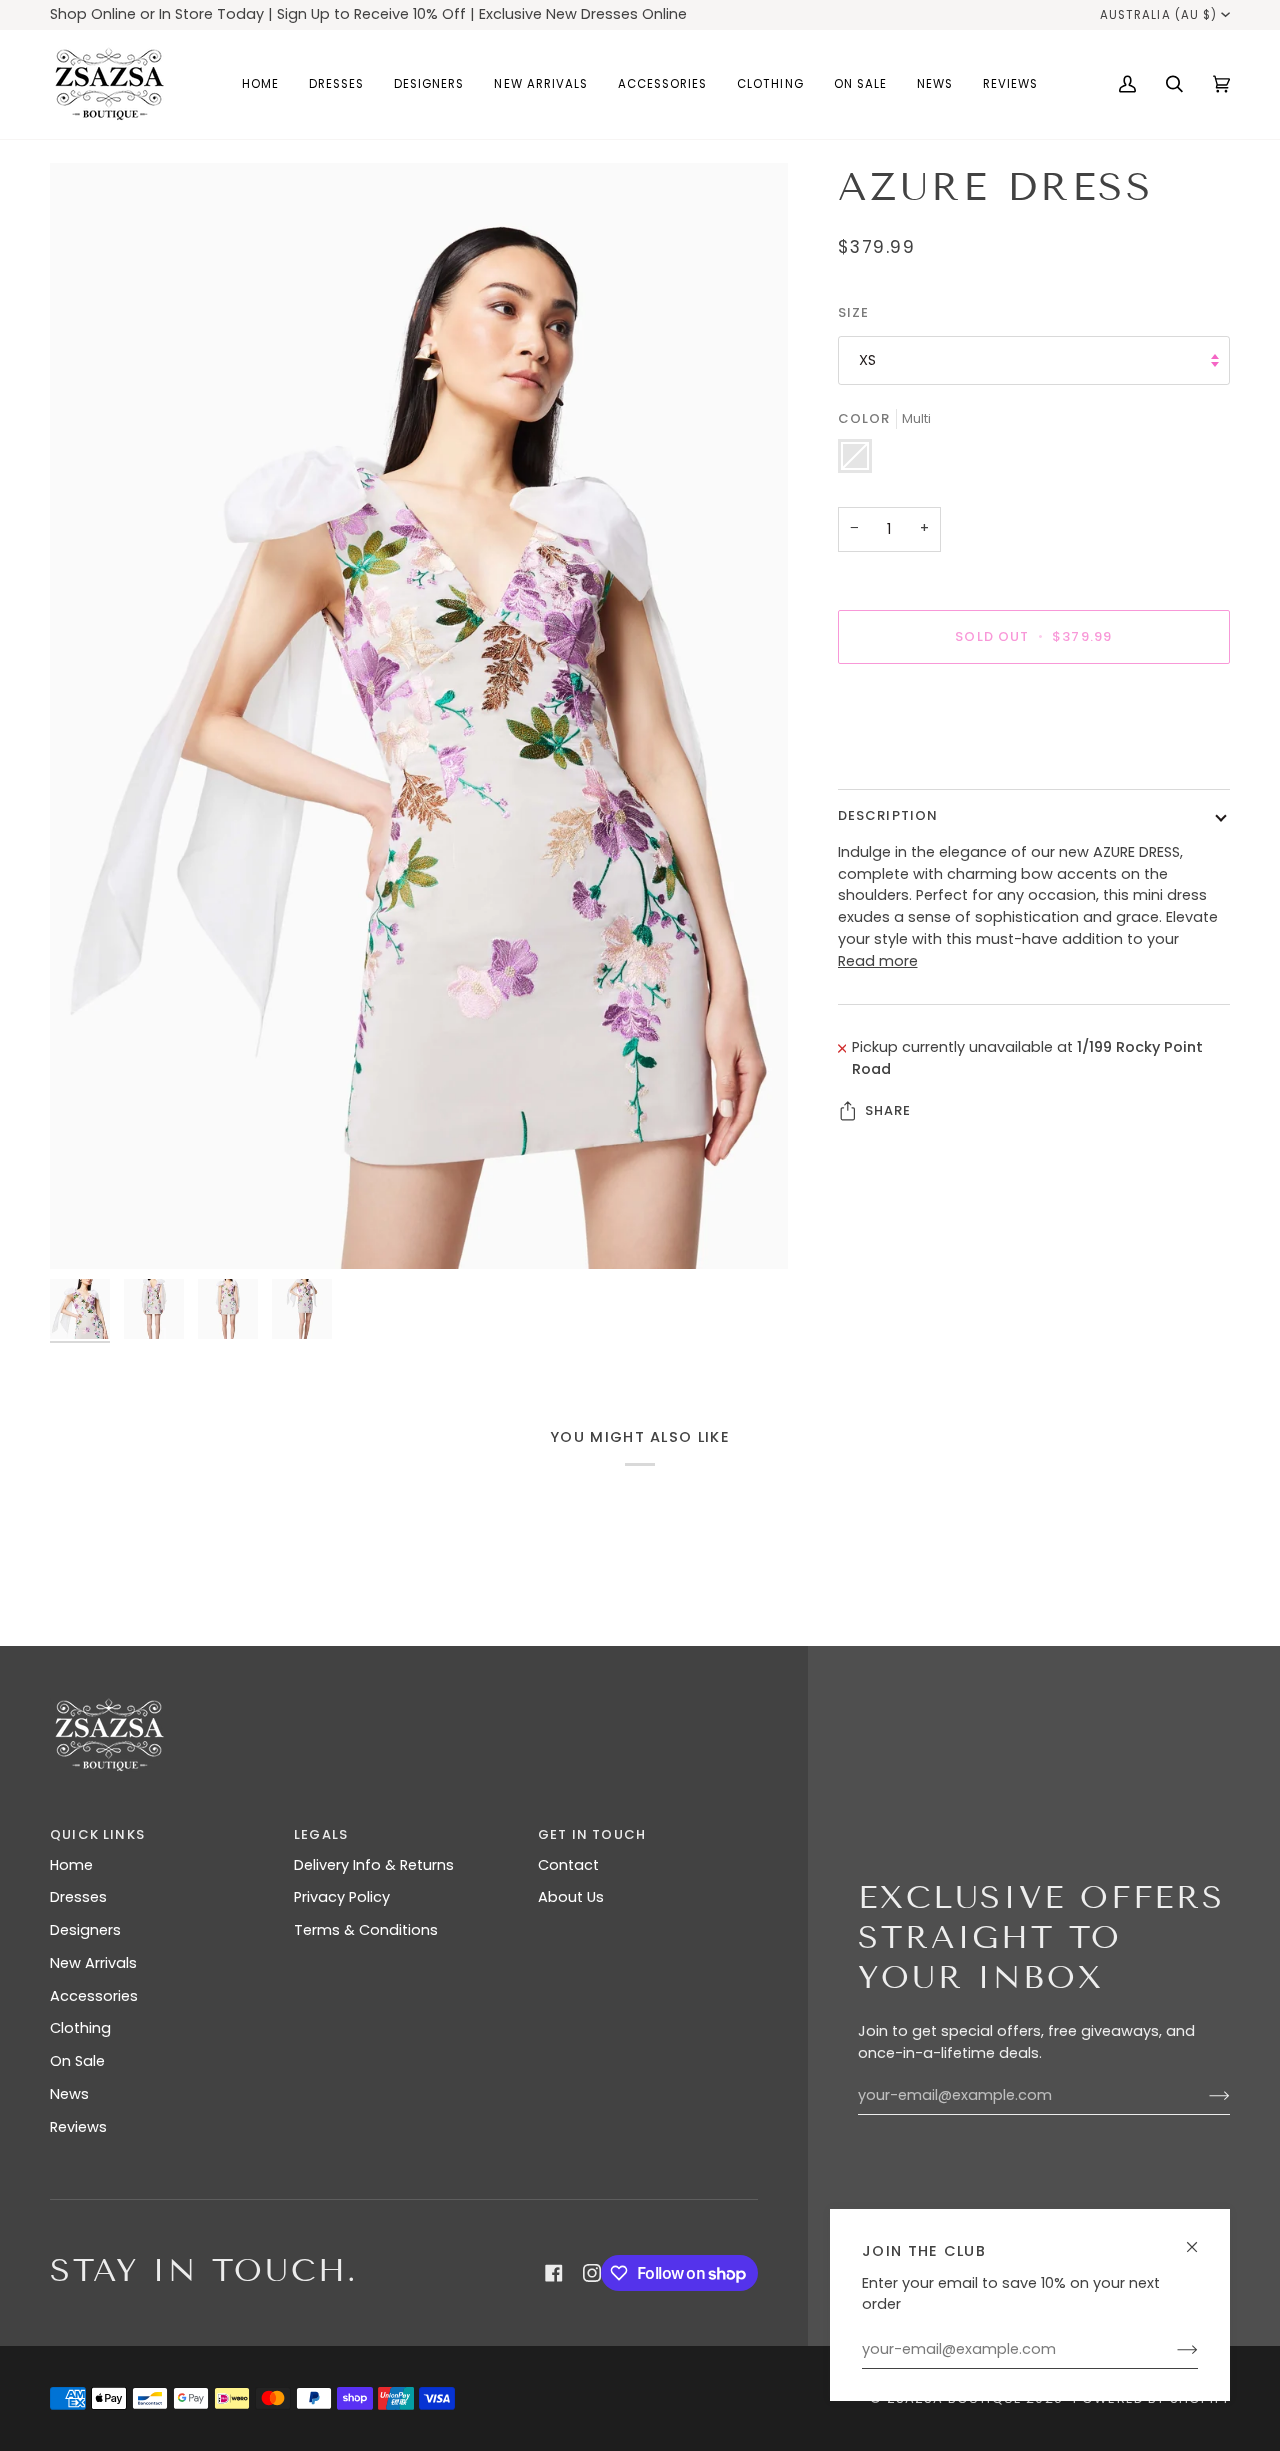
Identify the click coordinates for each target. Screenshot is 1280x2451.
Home (71, 1865)
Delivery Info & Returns (374, 1865)
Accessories (94, 1996)
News (69, 2094)
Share (888, 1110)
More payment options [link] (921, 758)
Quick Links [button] (97, 1834)
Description (888, 815)
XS (867, 360)
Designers (85, 1930)
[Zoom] (419, 716)
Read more (878, 961)
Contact (568, 1865)
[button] (336, 84)
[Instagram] (592, 2273)
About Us (571, 1897)
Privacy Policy (342, 1897)
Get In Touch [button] (592, 1834)
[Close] (1200, 2238)
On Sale (77, 2061)
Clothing (80, 2028)
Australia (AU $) (1158, 15)
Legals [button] (321, 1834)
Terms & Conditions (366, 1930)
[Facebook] (554, 2273)
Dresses (78, 1897)
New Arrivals (93, 1963)
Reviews (78, 2127)
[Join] (1171, 2350)
